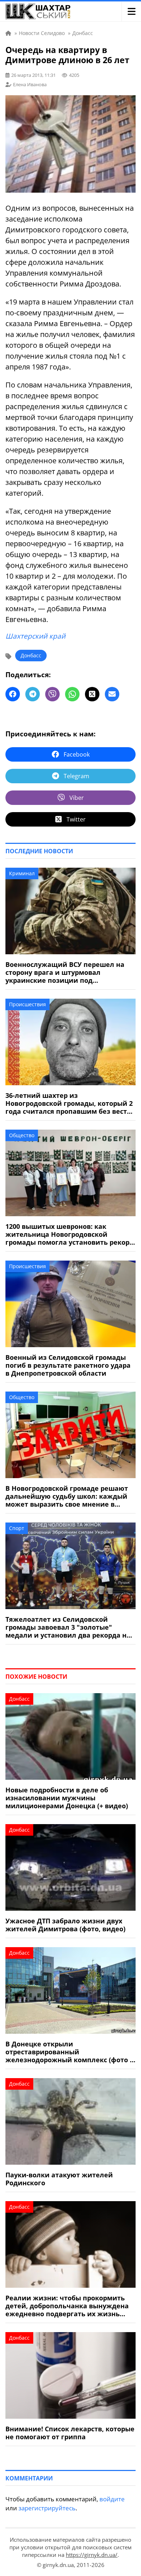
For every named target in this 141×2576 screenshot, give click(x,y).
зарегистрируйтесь (47, 2508)
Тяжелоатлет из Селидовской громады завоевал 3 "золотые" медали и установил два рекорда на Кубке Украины (68, 1627)
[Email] (112, 694)
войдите (112, 2499)
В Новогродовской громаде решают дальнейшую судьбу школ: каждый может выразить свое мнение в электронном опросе (67, 1496)
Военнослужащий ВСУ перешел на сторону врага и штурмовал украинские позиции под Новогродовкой (65, 972)
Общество (22, 1135)
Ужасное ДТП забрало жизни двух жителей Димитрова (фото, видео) (65, 1925)
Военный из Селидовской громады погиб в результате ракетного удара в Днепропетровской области (68, 1365)
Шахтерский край (35, 636)
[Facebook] (13, 694)
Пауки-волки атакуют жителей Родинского (59, 2179)
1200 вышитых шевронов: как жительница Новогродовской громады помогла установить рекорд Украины (70, 1234)
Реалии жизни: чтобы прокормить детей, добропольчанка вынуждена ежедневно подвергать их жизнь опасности (67, 2306)
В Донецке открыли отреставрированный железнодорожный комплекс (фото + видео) (69, 2052)
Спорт (17, 1528)
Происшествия (27, 1004)
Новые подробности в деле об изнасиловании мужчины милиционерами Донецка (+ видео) (67, 1798)
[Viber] (52, 694)
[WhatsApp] (72, 694)
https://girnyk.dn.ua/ (92, 2555)
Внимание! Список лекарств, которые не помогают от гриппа (70, 2433)
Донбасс (31, 655)
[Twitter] (92, 694)
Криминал (22, 873)
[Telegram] (33, 694)
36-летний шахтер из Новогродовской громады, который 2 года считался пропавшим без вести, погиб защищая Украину (69, 1103)
